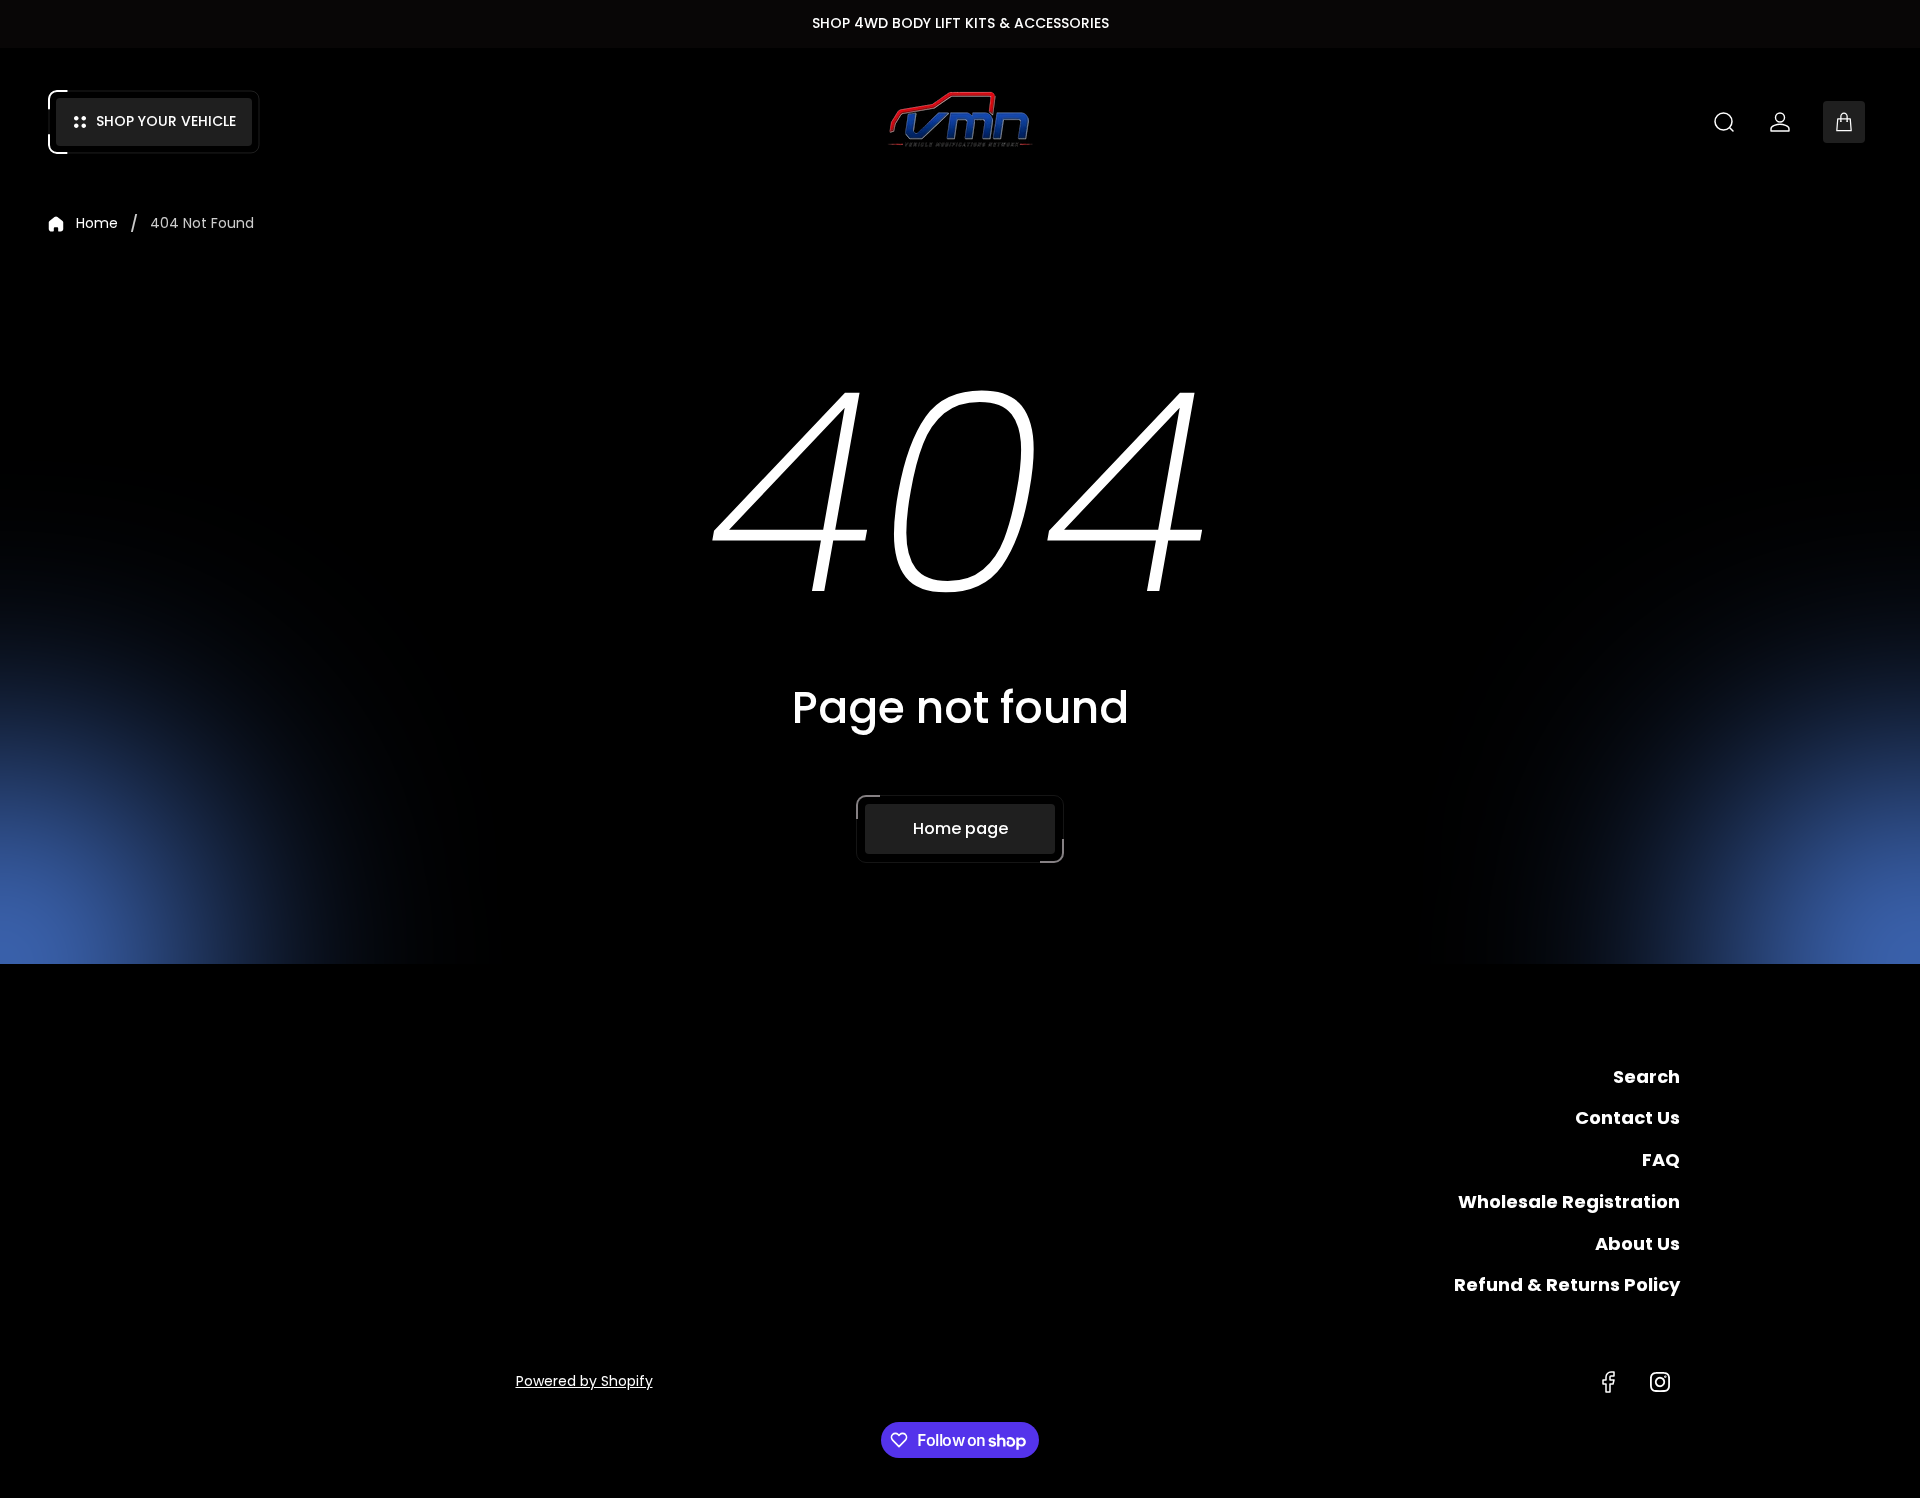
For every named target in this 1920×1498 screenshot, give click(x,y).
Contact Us (1627, 1117)
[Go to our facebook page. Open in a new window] (1608, 1382)
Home (97, 224)
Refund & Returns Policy (1567, 1284)
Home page (960, 828)
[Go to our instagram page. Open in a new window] (1660, 1382)
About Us (1637, 1243)
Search (1646, 1076)
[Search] (1724, 122)
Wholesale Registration (1569, 1201)
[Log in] (1780, 122)
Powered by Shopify (584, 1381)
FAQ (1661, 1159)
